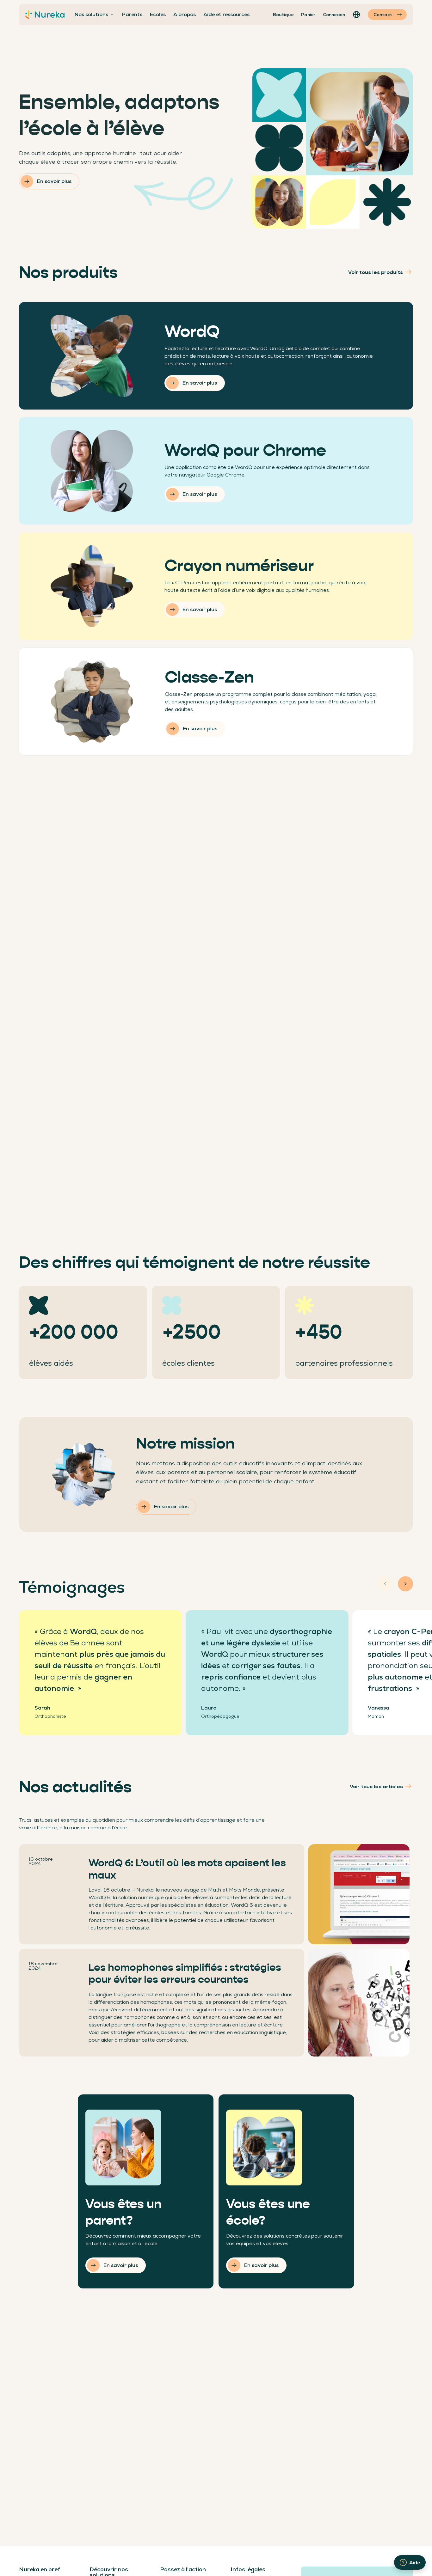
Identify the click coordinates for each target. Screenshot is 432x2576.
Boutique (283, 15)
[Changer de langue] (356, 15)
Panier (308, 15)
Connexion (334, 15)
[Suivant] (405, 1584)
